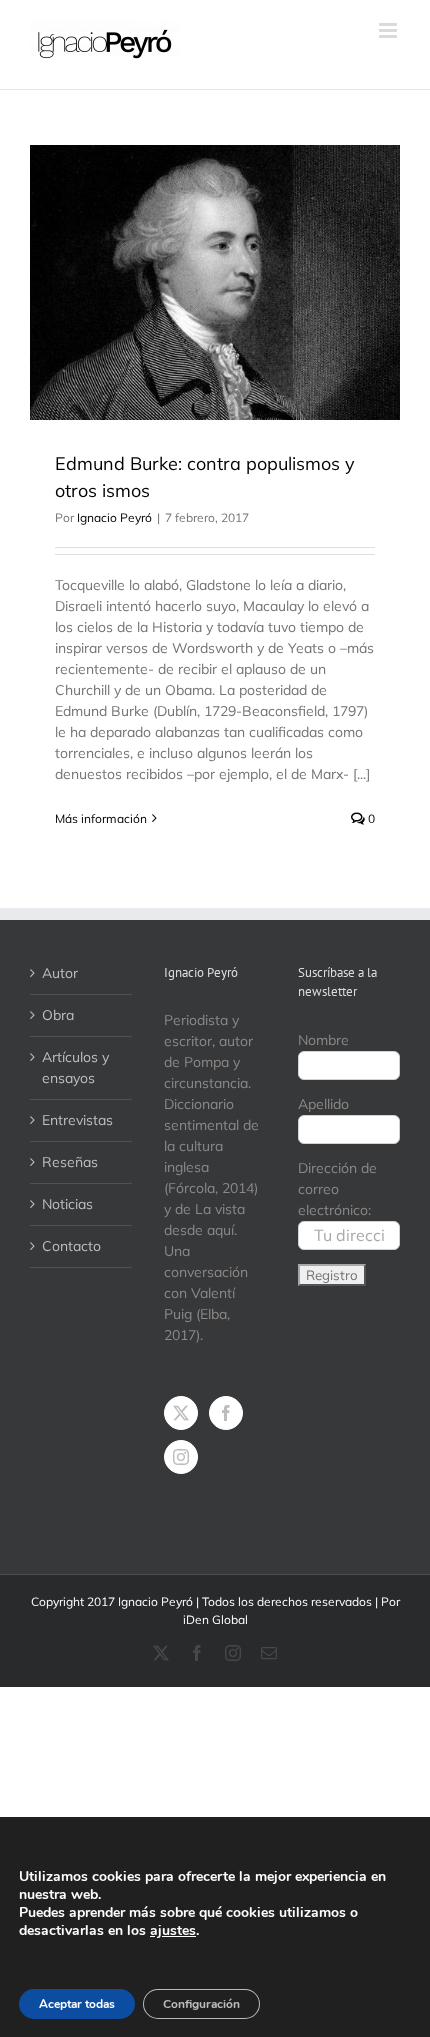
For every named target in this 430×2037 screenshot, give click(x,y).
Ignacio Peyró (114, 517)
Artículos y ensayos (75, 1067)
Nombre (323, 1040)
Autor (60, 973)
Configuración (201, 2004)
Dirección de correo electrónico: (337, 1189)
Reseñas (70, 1162)
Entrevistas (77, 1120)
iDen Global (215, 1619)
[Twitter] (181, 1413)
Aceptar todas (77, 2004)
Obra (58, 1015)
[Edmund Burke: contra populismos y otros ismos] (215, 282)
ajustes (173, 1931)
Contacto (71, 1246)
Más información (101, 818)
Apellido (323, 1104)
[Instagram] (181, 1457)
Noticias (67, 1204)
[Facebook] (226, 1413)
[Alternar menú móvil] (389, 30)
